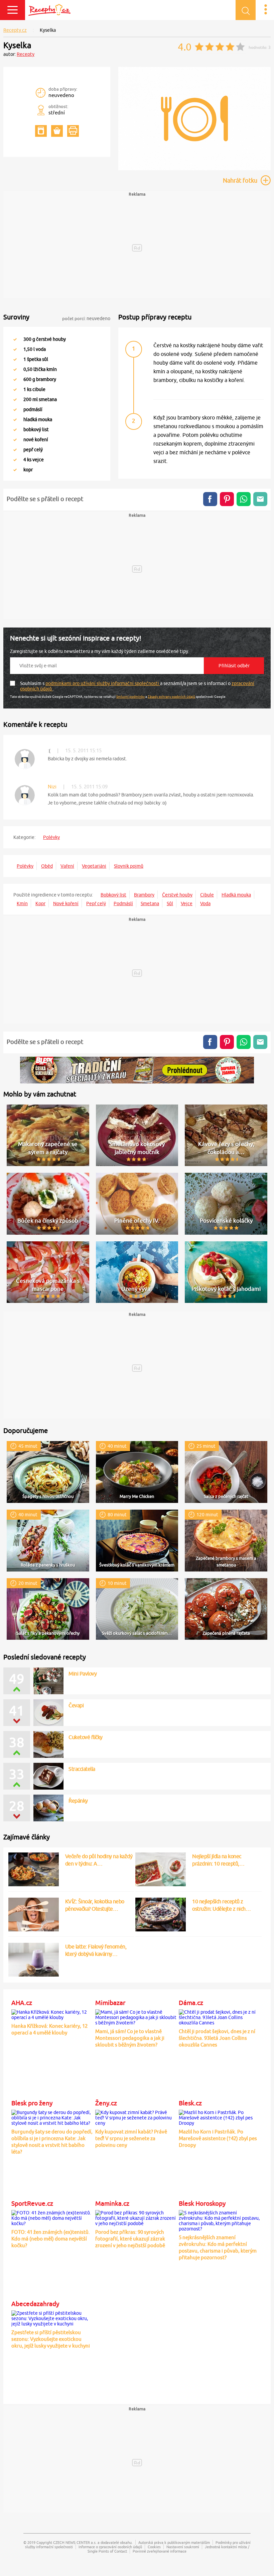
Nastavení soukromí (183, 2547)
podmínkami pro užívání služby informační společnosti (103, 683)
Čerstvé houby (177, 895)
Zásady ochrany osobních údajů (171, 696)
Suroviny (16, 317)
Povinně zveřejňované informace (160, 2551)
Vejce (187, 903)
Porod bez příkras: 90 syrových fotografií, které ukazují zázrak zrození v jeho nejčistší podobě (130, 2239)
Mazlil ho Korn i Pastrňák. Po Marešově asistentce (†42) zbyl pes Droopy (218, 2138)
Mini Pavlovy (83, 1674)
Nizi (52, 787)
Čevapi (76, 1705)
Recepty (26, 54)
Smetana (150, 903)
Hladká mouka (236, 895)
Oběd (47, 866)
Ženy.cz (106, 2103)
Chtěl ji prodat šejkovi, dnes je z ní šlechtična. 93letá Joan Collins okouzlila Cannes (217, 2038)
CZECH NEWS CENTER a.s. (75, 2542)
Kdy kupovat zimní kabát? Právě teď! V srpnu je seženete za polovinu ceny (131, 2138)
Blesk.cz (190, 2103)
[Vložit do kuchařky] (41, 131)
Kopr (40, 903)
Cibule (207, 895)
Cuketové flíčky (86, 1737)
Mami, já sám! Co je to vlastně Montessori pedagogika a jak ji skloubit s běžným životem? (130, 2038)
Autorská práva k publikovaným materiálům (174, 2542)
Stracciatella (82, 1769)
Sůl (170, 903)
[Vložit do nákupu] (57, 131)
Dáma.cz (191, 2003)
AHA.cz (22, 2003)
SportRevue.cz (32, 2203)
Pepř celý (96, 903)
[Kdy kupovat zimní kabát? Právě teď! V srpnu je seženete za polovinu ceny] (136, 2116)
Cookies (154, 2547)
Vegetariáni (94, 866)
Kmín (22, 903)
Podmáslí (123, 903)
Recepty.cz (15, 30)
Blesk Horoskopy (202, 2203)
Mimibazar (110, 2003)
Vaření (67, 866)
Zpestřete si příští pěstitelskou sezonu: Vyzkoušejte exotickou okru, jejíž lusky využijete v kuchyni (51, 2339)
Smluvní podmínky (130, 696)
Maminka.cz (112, 2203)
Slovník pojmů (129, 866)
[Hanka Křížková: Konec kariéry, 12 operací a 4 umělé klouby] (52, 2013)
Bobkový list (113, 895)
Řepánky (78, 1801)
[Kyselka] (194, 169)
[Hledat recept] (246, 10)
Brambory (144, 895)
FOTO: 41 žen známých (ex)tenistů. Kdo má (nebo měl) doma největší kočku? (51, 2239)
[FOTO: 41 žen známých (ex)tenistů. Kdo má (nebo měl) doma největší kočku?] (52, 2217)
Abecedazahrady (35, 2304)
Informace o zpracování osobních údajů (110, 2547)
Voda (205, 903)
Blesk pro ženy (32, 2103)
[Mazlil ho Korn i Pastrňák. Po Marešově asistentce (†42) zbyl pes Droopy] (219, 2116)
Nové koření (66, 903)
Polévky (51, 837)
